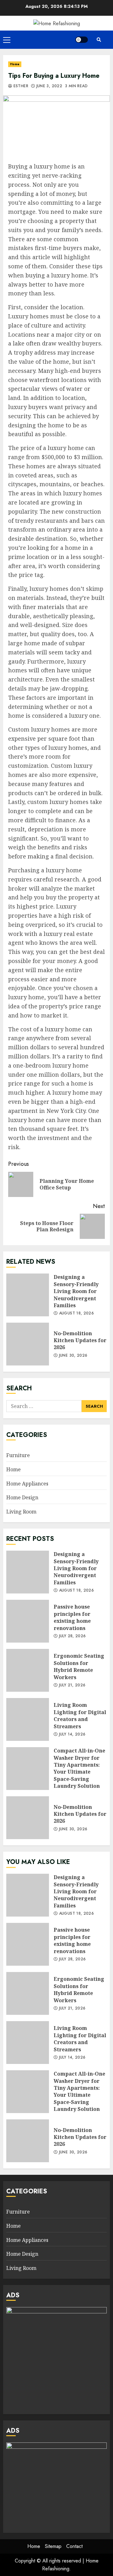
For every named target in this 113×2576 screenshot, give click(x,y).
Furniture (18, 1455)
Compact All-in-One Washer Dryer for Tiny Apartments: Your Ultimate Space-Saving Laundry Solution (28, 1769)
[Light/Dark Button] (82, 40)
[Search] (99, 40)
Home (15, 64)
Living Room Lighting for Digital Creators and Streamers (28, 1719)
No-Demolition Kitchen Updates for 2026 (28, 1344)
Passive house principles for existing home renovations (28, 1621)
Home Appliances (27, 1484)
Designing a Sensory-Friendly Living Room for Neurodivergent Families (28, 1295)
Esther (20, 86)
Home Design (22, 1497)
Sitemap (53, 2546)
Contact (74, 2546)
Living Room (21, 1512)
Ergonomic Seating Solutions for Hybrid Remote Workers (28, 1670)
